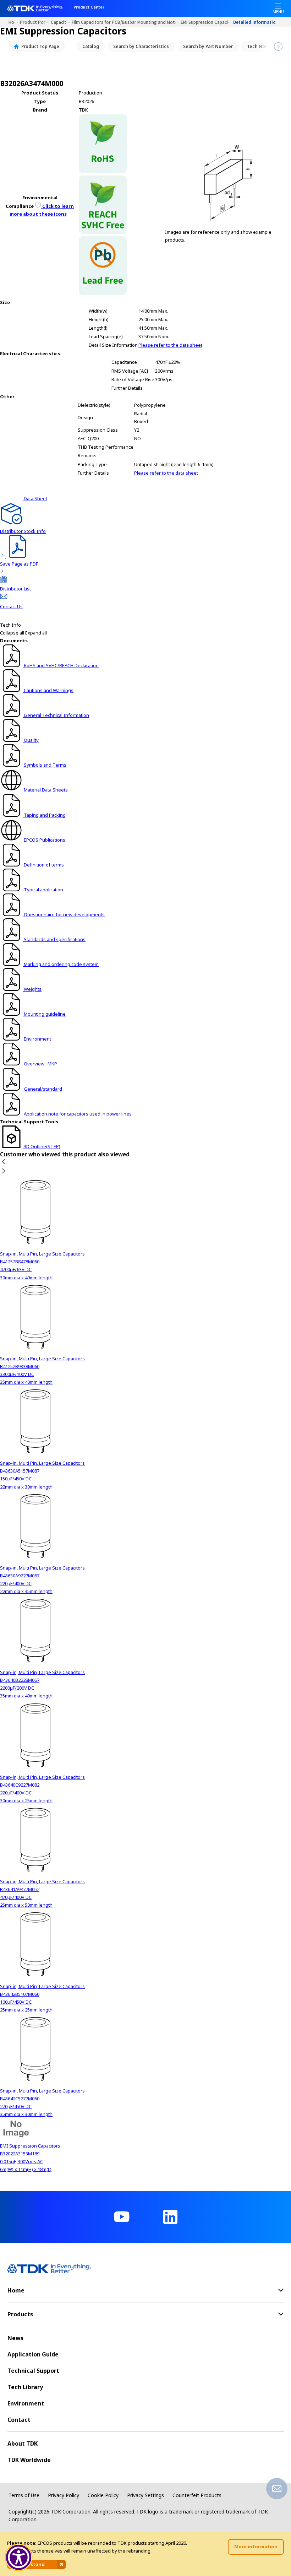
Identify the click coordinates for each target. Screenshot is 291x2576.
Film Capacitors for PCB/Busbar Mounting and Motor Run (126, 22)
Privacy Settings (145, 2495)
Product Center (89, 7)
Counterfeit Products (197, 2495)
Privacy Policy (64, 2495)
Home (14, 22)
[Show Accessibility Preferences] (19, 2558)
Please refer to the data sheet (170, 345)
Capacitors (61, 22)
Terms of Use (24, 2495)
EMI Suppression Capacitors (207, 22)
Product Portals (35, 22)
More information (256, 2547)
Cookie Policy (103, 2495)
